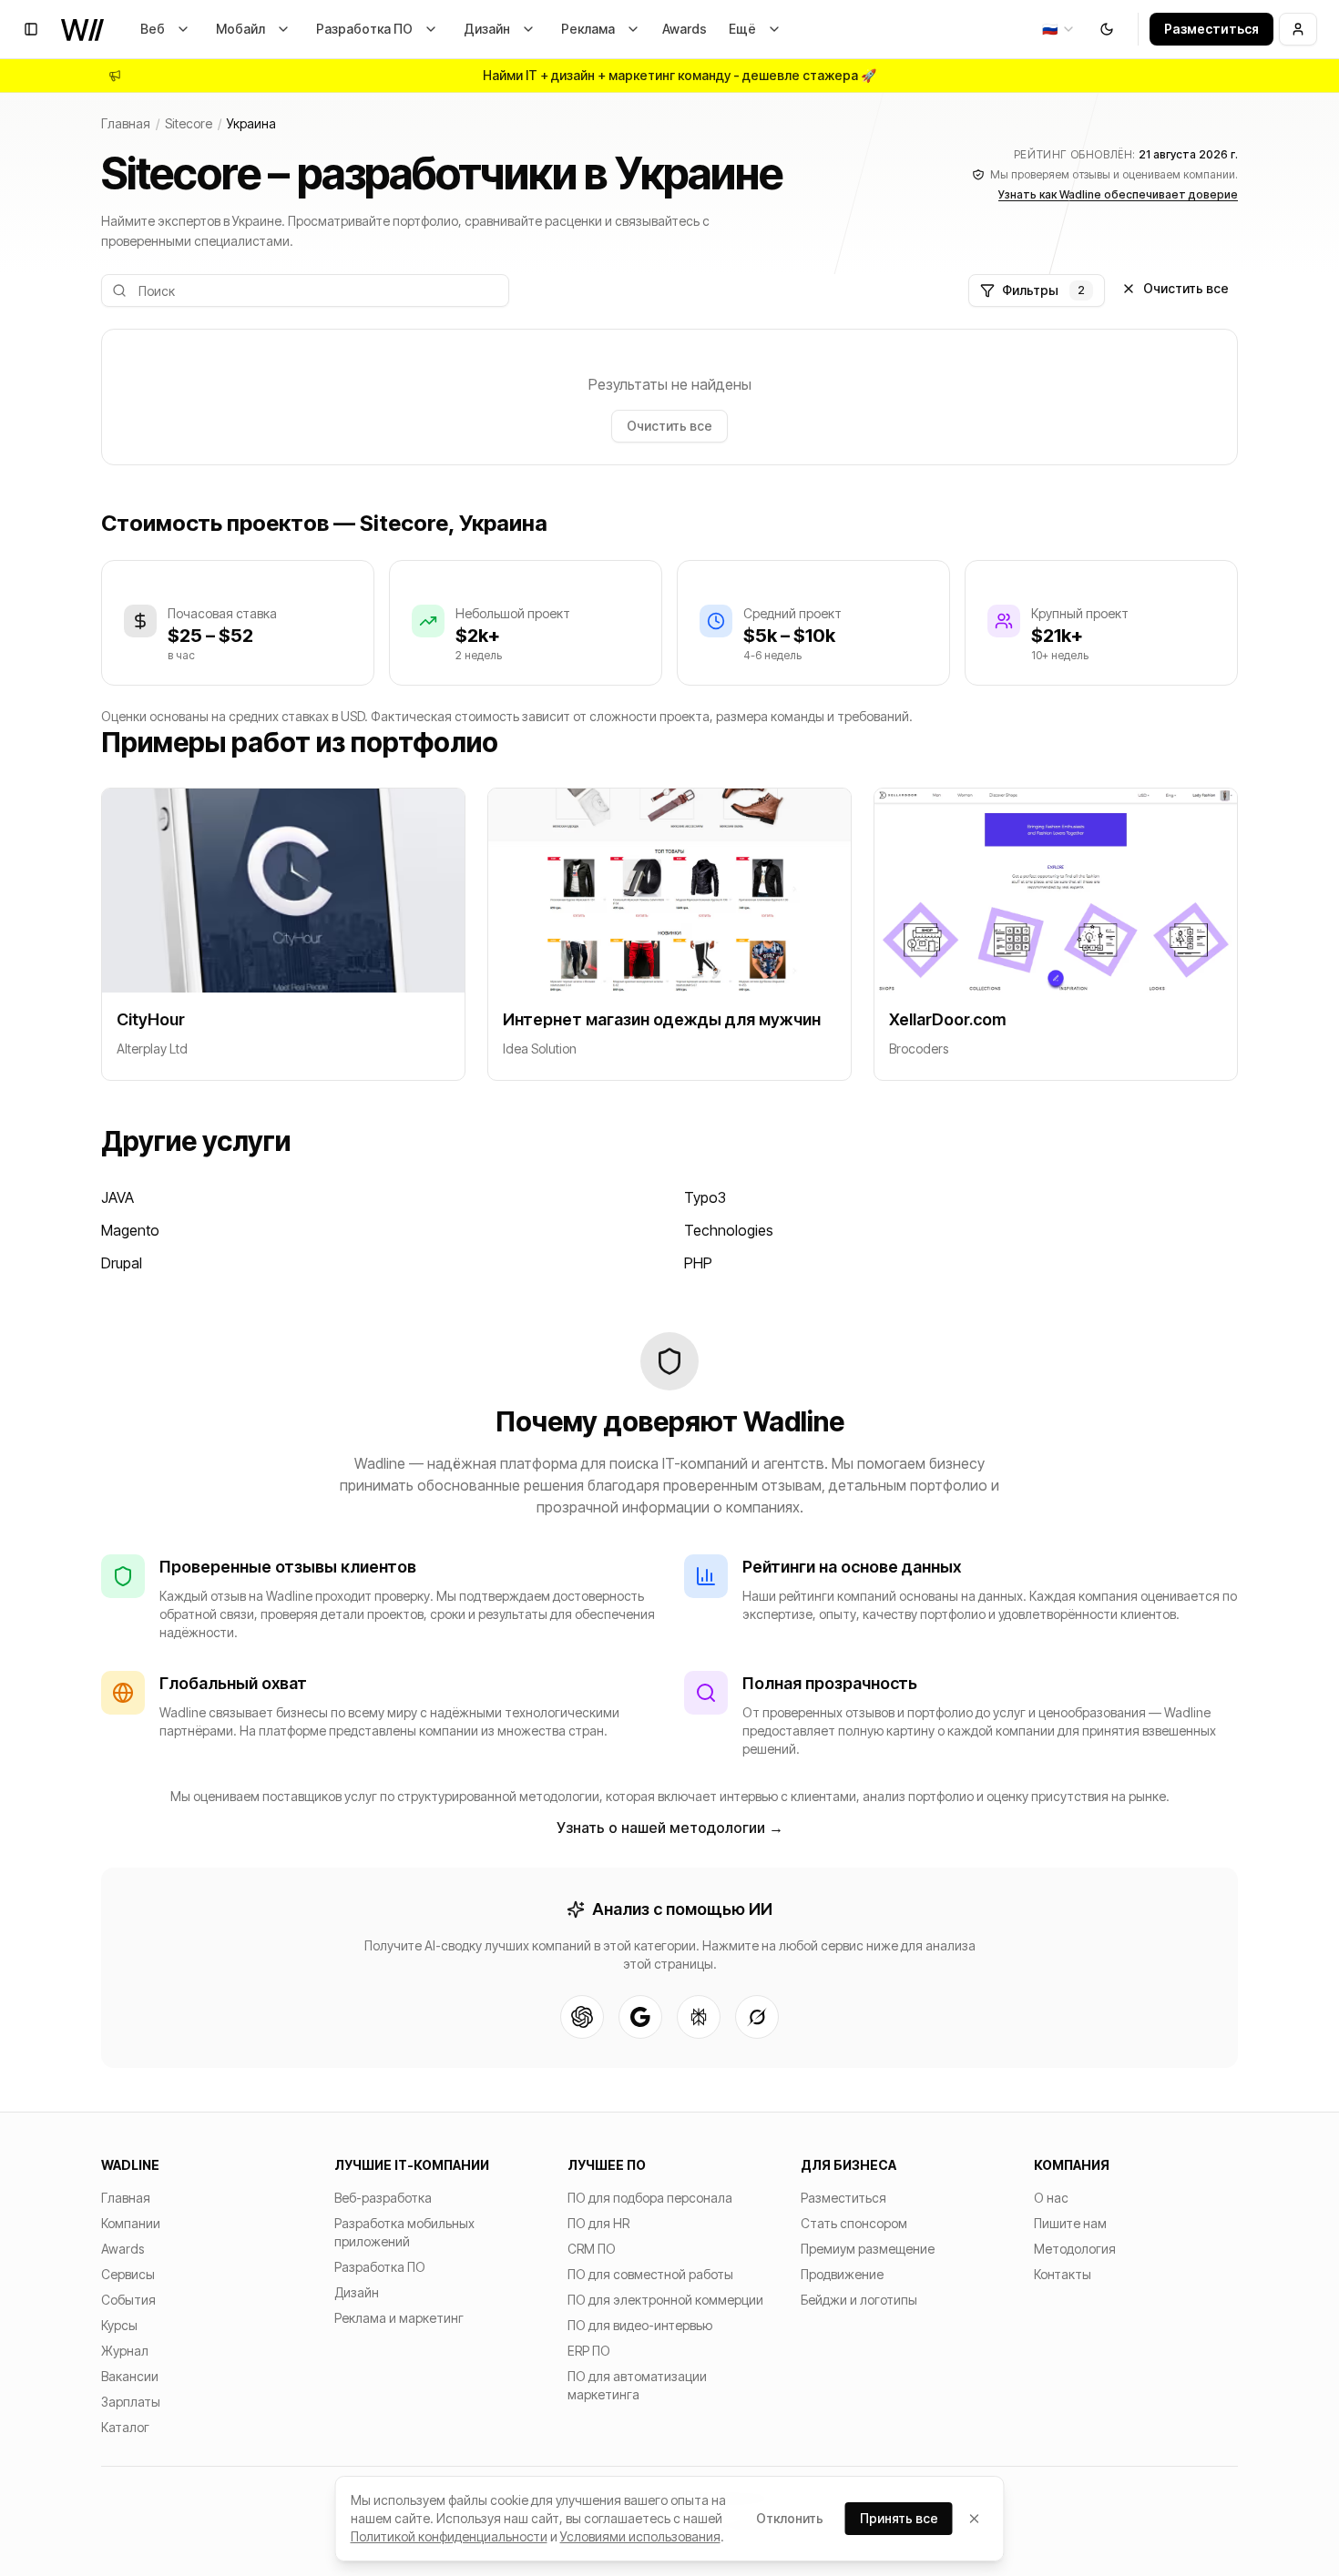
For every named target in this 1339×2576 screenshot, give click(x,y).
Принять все (899, 2518)
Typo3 (705, 1197)
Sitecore (189, 123)
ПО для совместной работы (650, 2274)
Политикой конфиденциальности (449, 2536)
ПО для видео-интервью (640, 2325)
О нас (1051, 2198)
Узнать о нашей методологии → (670, 1828)
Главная (126, 123)
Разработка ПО (364, 29)
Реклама (588, 29)
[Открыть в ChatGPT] (582, 2017)
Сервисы (128, 2274)
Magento (130, 1230)
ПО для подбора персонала (650, 2198)
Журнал (125, 2351)
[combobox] (1059, 29)
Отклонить (790, 2518)
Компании (131, 2223)
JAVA (118, 1197)
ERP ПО (589, 2351)
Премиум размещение (868, 2249)
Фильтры (1043, 290)
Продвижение (842, 2274)
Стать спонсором (854, 2223)
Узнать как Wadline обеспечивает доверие (1118, 194)
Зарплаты (131, 2402)
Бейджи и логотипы (859, 2300)
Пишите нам (1070, 2223)
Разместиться (1211, 29)
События (128, 2300)
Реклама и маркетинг (399, 2318)
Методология (1075, 2249)
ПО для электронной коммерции (665, 2300)
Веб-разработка (383, 2198)
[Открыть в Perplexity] (699, 2017)
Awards (685, 29)
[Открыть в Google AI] (640, 2017)
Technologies (729, 1230)
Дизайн (487, 29)
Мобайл (240, 29)
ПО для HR (598, 2223)
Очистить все (1186, 288)
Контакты (1063, 2274)
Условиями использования (640, 2536)
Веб (153, 29)
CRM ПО (592, 2249)
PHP (698, 1263)
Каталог (125, 2427)
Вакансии (130, 2376)
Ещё (742, 29)
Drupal (122, 1263)
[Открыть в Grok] (757, 2017)
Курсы (119, 2325)
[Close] (975, 2519)
